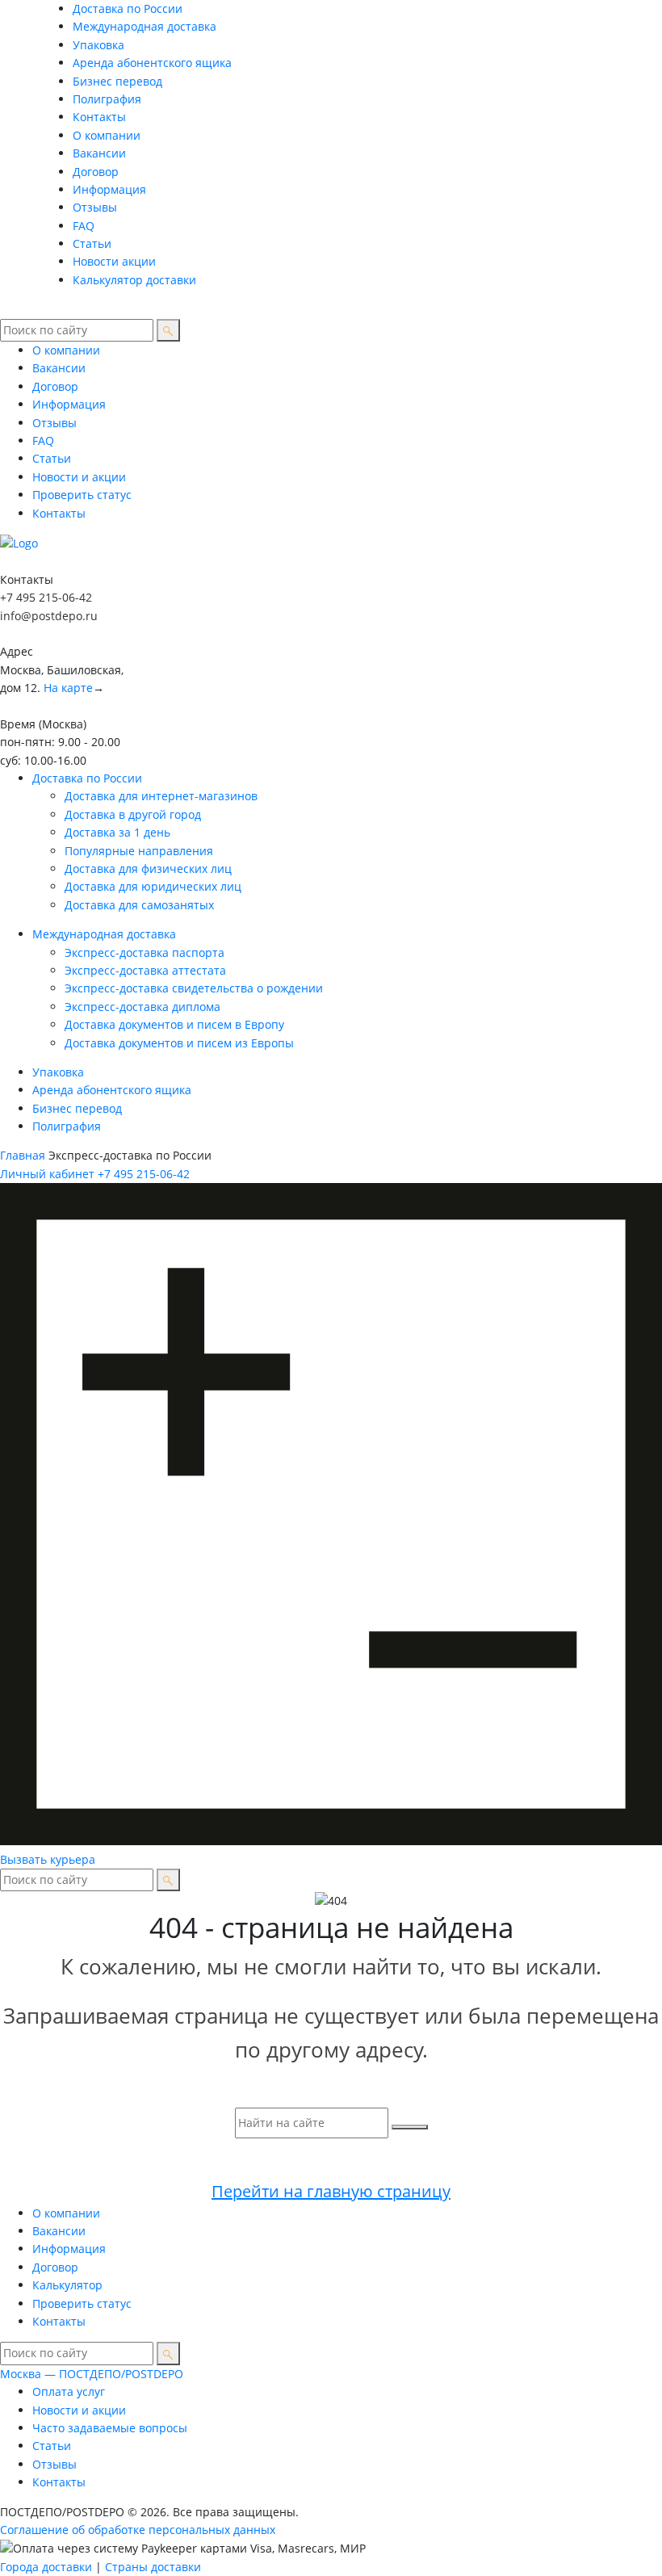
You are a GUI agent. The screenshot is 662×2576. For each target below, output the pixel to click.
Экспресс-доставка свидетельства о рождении (194, 988)
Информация (109, 189)
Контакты (99, 117)
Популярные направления (139, 851)
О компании (107, 135)
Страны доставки (153, 2567)
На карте (68, 688)
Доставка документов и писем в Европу (174, 1024)
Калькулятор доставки (134, 280)
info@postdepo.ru (49, 616)
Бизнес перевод (117, 81)
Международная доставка (145, 26)
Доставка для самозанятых (139, 905)
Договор (96, 172)
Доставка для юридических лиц (153, 886)
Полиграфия (107, 99)
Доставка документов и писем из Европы (179, 1043)
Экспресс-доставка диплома (142, 1007)
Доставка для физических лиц (148, 868)
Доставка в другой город (133, 814)
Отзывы (95, 207)
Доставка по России (128, 8)
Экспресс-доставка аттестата (145, 970)
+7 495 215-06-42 (46, 597)
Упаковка (98, 45)
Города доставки (46, 2567)
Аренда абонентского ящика (152, 63)
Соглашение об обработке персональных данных (138, 2530)
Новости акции (114, 261)
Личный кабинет (47, 1174)
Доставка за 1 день (117, 832)
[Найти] (168, 330)
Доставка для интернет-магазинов (161, 796)
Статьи (92, 243)
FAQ (84, 226)
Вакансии (99, 153)
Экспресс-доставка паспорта (145, 952)
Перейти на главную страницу (331, 2191)
